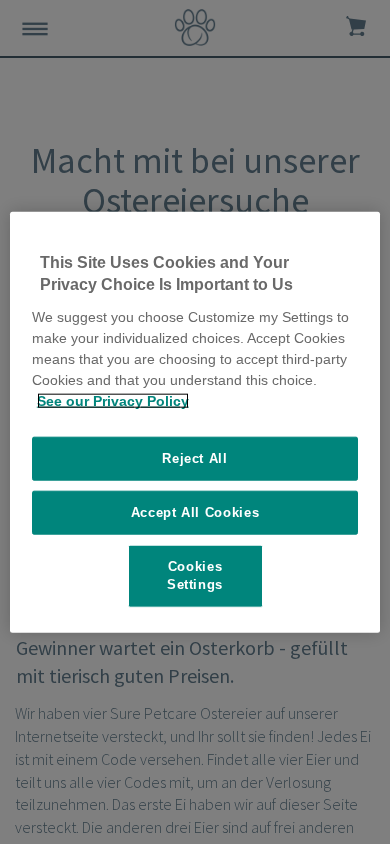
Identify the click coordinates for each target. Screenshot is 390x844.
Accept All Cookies (195, 512)
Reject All (195, 457)
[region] (195, 422)
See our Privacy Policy (113, 400)
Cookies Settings (195, 575)
